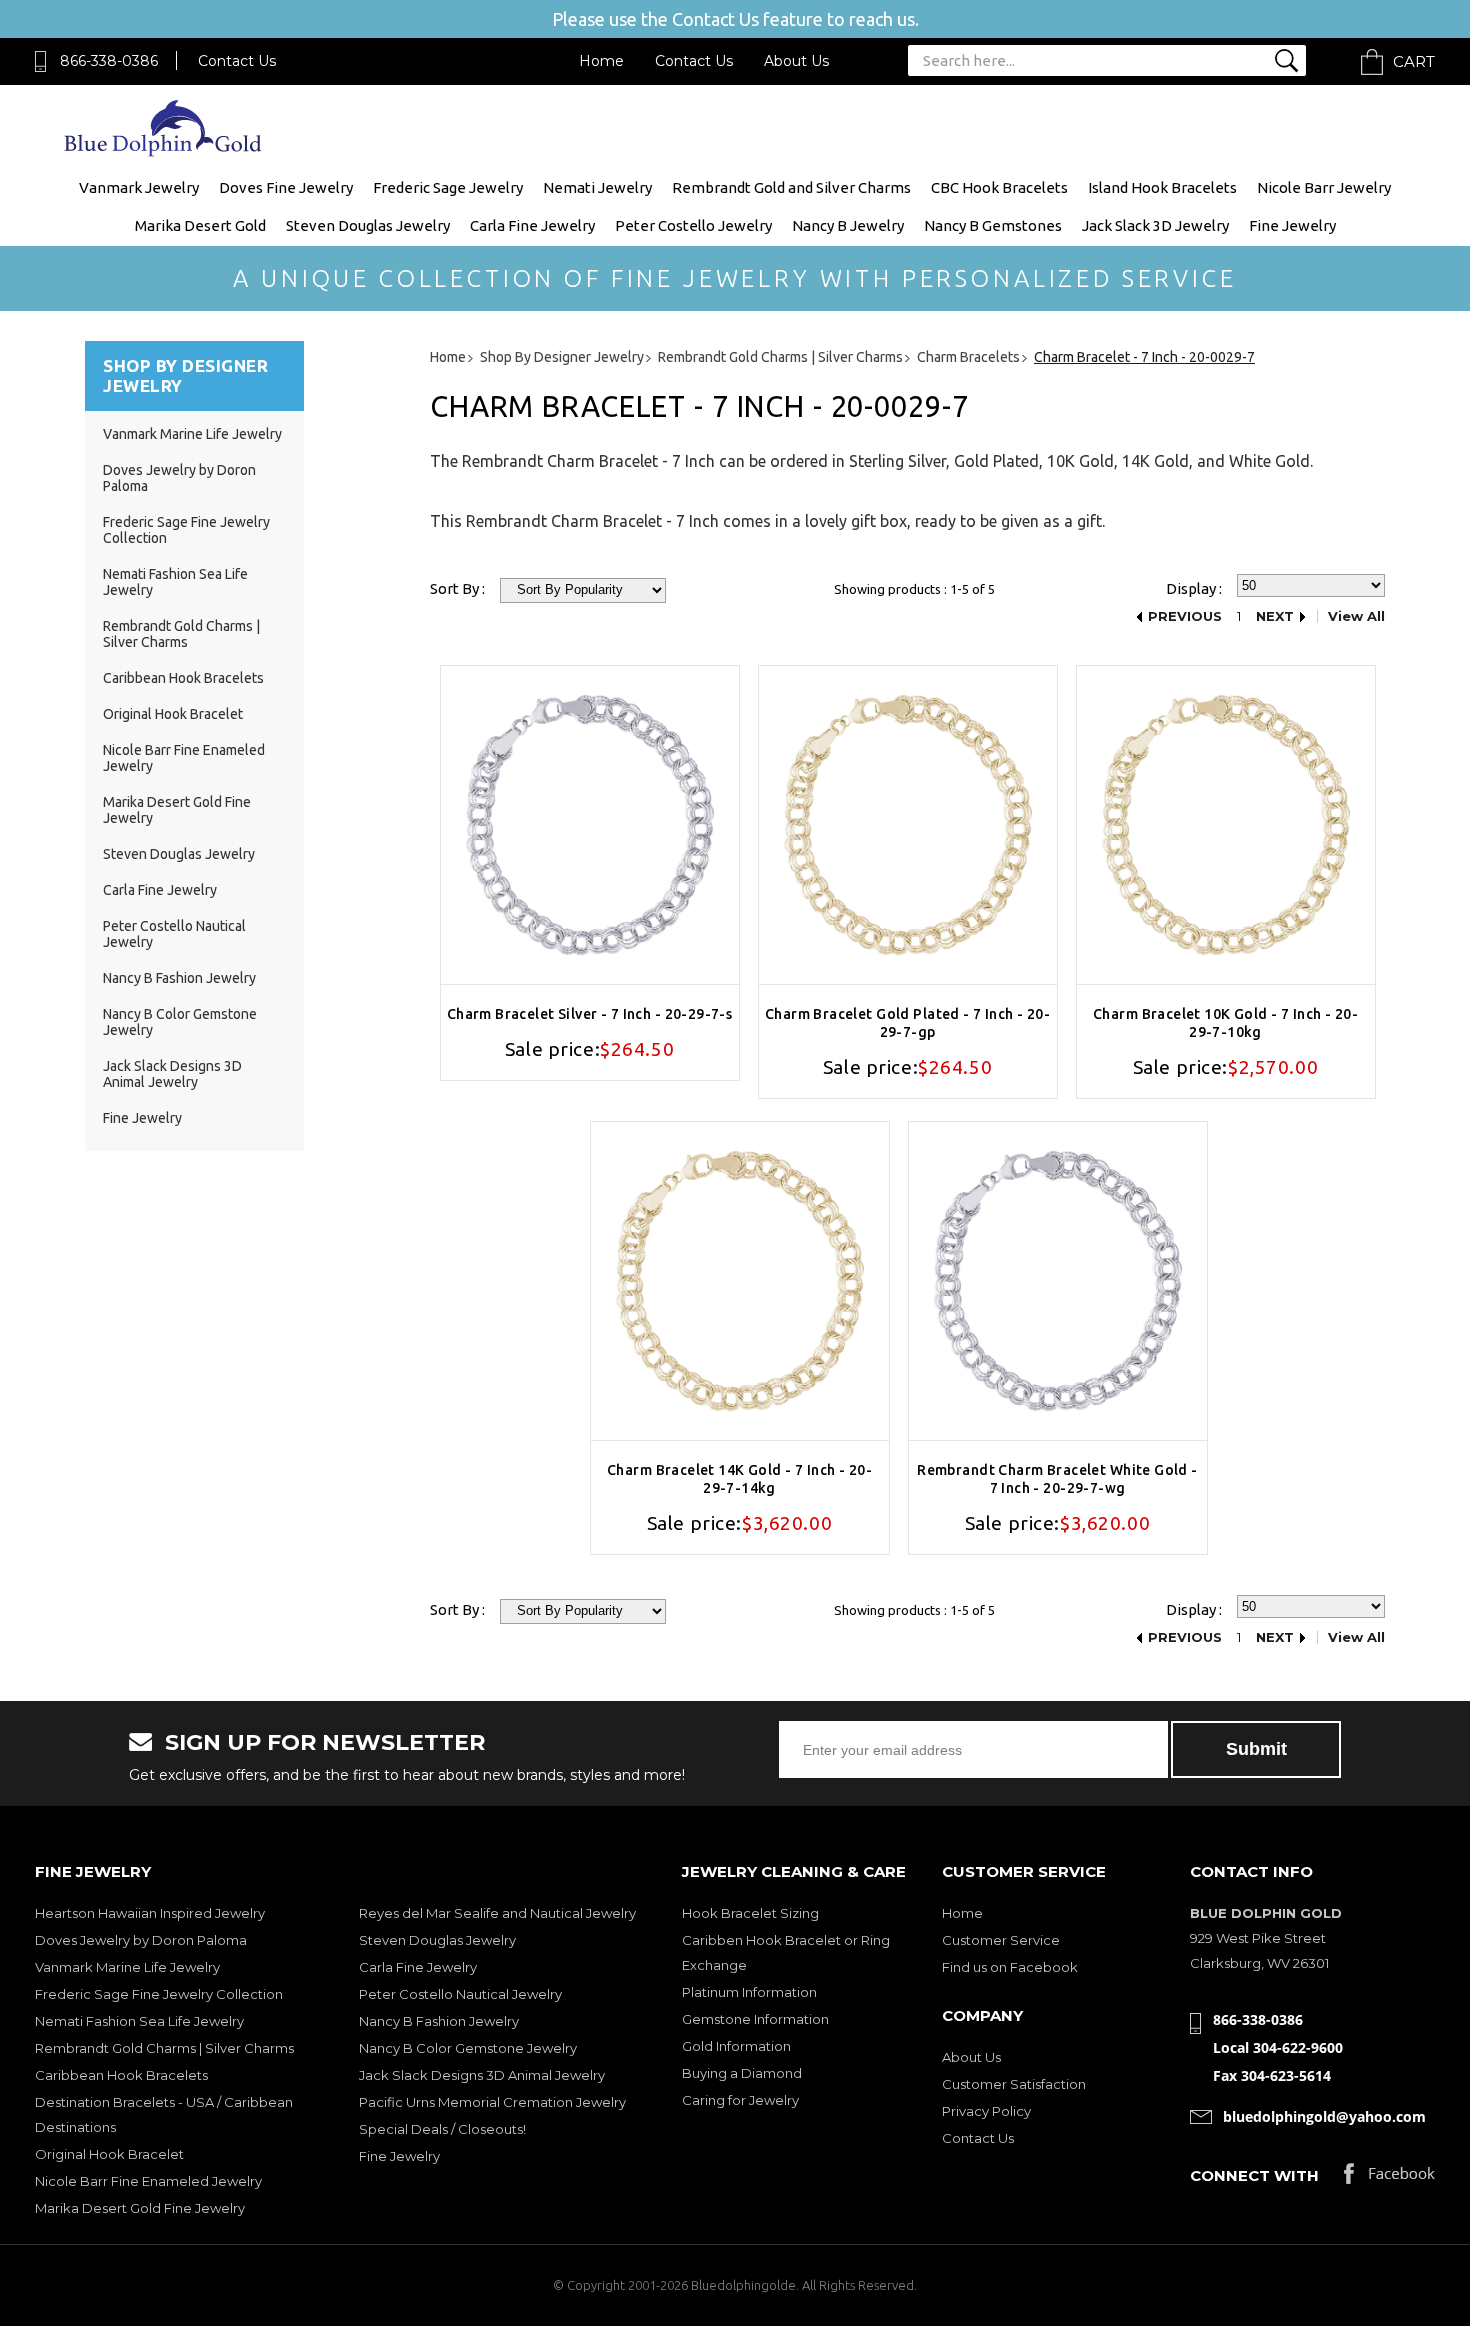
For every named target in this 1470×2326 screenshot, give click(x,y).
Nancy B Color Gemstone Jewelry (468, 2048)
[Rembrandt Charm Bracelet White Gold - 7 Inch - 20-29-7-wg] (1058, 1281)
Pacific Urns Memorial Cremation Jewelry (492, 2102)
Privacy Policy (986, 2111)
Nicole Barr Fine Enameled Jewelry (148, 2181)
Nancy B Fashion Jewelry (179, 978)
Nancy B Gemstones (993, 225)
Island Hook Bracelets (1162, 187)
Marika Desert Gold (200, 225)
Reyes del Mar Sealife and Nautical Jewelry (497, 1913)
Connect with (1254, 2175)
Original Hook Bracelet (173, 714)
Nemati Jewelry (597, 187)
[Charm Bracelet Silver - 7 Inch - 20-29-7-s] (590, 825)
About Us (796, 61)
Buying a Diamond (742, 2073)
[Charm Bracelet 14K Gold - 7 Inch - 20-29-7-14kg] (740, 1281)
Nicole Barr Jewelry (1324, 187)
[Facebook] (1389, 2178)
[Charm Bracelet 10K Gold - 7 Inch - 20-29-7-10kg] (1226, 825)
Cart (1414, 61)
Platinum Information (749, 1992)
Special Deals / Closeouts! (442, 2129)
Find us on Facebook (1010, 1967)
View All (1356, 616)
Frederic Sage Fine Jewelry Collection (159, 1994)
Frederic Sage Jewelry (448, 187)
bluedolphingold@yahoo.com (1324, 2116)
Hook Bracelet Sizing (750, 1913)
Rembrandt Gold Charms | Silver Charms (181, 634)
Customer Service (1001, 1940)
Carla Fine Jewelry (532, 225)
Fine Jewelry (1292, 225)
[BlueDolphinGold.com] (164, 151)
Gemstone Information (755, 2019)
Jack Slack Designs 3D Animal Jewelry (172, 1074)
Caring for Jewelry (740, 2100)
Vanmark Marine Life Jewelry (192, 434)
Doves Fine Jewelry (286, 187)
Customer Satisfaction (1014, 2084)
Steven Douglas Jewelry (368, 225)
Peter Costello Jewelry (693, 225)
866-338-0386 (109, 61)
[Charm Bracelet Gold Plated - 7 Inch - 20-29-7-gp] (908, 825)
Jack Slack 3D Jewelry (1155, 225)
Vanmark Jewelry (139, 187)
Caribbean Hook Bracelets (183, 678)
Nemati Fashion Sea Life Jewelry (139, 2021)
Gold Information (736, 2046)
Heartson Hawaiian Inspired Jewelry (150, 1913)
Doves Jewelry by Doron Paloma (141, 1940)
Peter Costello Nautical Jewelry (460, 1994)
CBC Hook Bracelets (999, 187)
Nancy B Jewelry (848, 225)
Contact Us (237, 61)
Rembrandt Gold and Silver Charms (791, 187)
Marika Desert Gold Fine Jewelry (140, 2208)
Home (601, 61)
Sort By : (457, 588)
